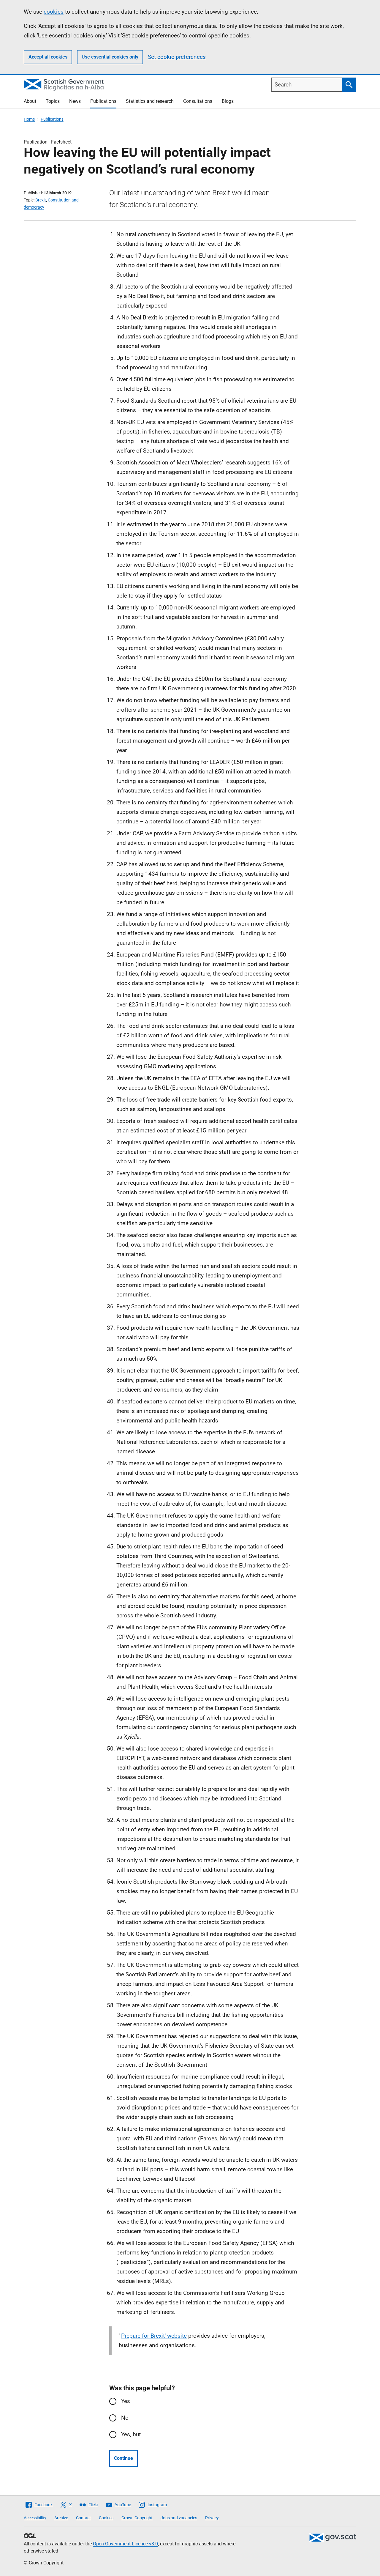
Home (29, 119)
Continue (123, 2458)
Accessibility (35, 2518)
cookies (54, 12)
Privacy (212, 2518)
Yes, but (131, 2434)
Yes (126, 2401)
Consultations (198, 101)
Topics (53, 101)
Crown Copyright (137, 2518)
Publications (103, 101)
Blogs (228, 101)
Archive (61, 2518)
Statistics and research (150, 101)
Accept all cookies (48, 57)
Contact (83, 2518)
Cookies (106, 2518)
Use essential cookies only (110, 57)
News (75, 101)
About (30, 101)
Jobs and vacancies (179, 2518)
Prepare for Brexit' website (154, 2336)
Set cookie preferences (177, 57)
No (125, 2418)
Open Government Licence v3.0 (125, 2544)
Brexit (41, 200)
